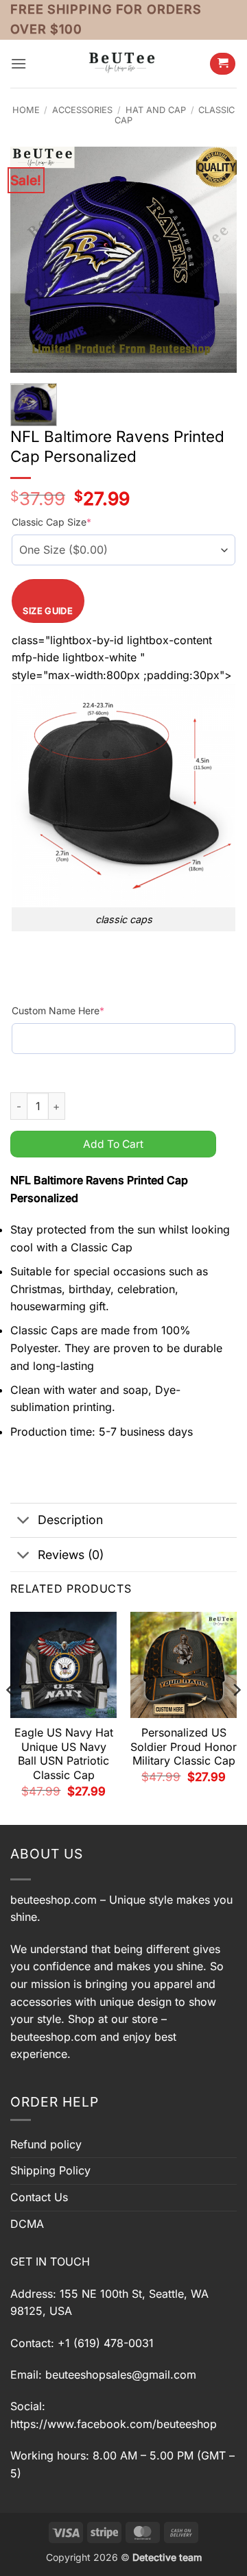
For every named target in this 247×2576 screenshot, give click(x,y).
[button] (19, 63)
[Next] (236, 1717)
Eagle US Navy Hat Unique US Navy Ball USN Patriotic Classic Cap (64, 1754)
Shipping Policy (50, 2170)
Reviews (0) (71, 1555)
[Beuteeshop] (123, 63)
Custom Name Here (58, 1010)
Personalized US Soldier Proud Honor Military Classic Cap (184, 1747)
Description (70, 1520)
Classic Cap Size (51, 522)
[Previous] (11, 1717)
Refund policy (46, 2144)
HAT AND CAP (156, 110)
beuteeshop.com (54, 1900)
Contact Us (39, 2197)
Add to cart (113, 1144)
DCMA (27, 2224)
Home (26, 110)
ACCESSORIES (82, 110)
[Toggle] (24, 1522)
